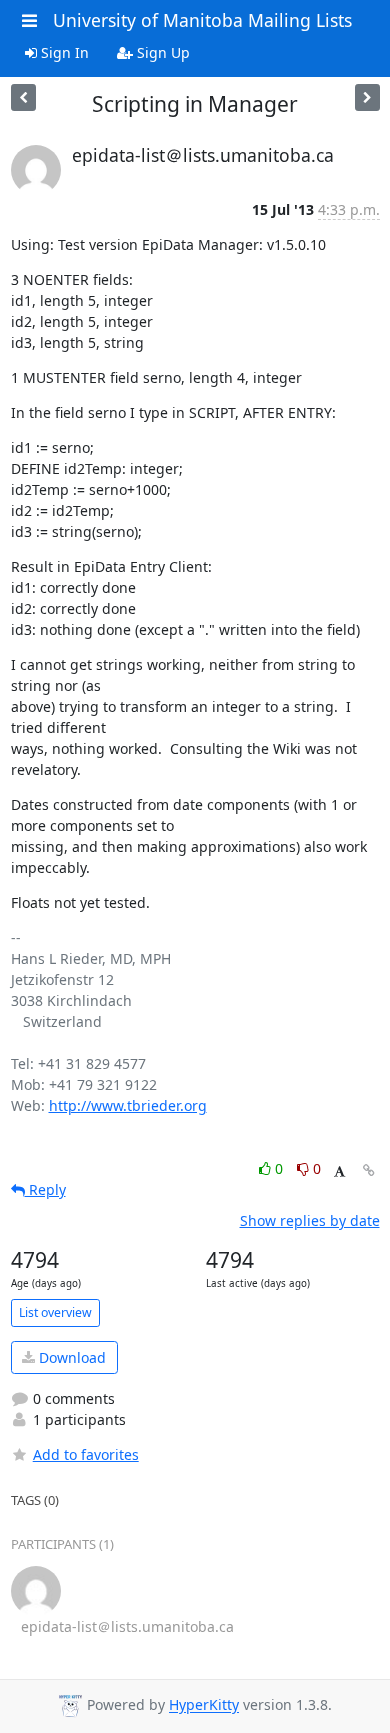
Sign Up (161, 52)
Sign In (63, 52)
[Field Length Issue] (23, 97)
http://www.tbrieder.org (128, 1105)
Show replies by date (310, 1220)
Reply (45, 1189)
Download (70, 1357)
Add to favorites (86, 1454)
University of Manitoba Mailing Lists (202, 20)
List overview (55, 1312)
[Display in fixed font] (339, 1171)
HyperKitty (204, 1705)
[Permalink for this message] (369, 1170)
